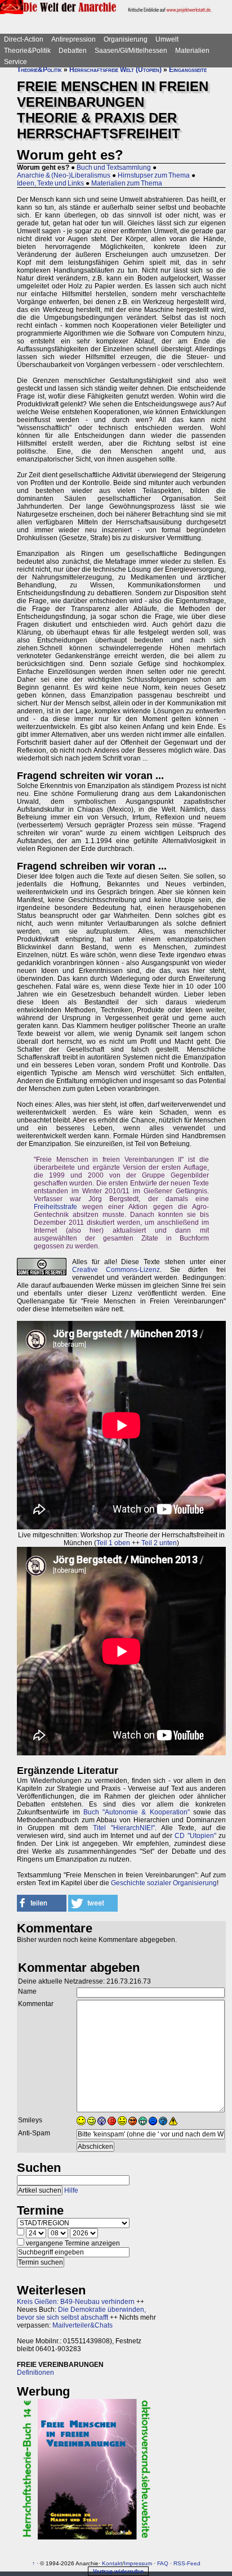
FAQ (163, 2563)
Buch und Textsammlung (114, 167)
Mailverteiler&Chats (82, 2325)
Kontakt (112, 2563)
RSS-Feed (187, 2563)
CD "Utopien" (195, 1836)
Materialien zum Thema (127, 183)
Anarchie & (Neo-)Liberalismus (64, 175)
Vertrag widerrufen (118, 2571)
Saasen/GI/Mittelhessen (131, 51)
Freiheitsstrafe (55, 1207)
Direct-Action (24, 39)
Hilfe (71, 2190)
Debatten (73, 51)
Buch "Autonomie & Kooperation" (136, 1812)
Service (15, 62)
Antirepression (73, 39)
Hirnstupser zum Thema (154, 175)
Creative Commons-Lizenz (116, 1270)
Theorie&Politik (27, 51)
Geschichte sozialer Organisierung (164, 1883)
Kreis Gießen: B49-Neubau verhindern (76, 2302)
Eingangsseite (188, 70)
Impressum (138, 2563)
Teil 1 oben (113, 1543)
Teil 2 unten (159, 1543)
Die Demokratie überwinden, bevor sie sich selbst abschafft (81, 2314)
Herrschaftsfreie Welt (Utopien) (115, 70)
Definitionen (35, 2373)
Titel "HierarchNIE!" (124, 1828)
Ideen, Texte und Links (50, 183)
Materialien (192, 51)
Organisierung (126, 39)
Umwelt (167, 39)
